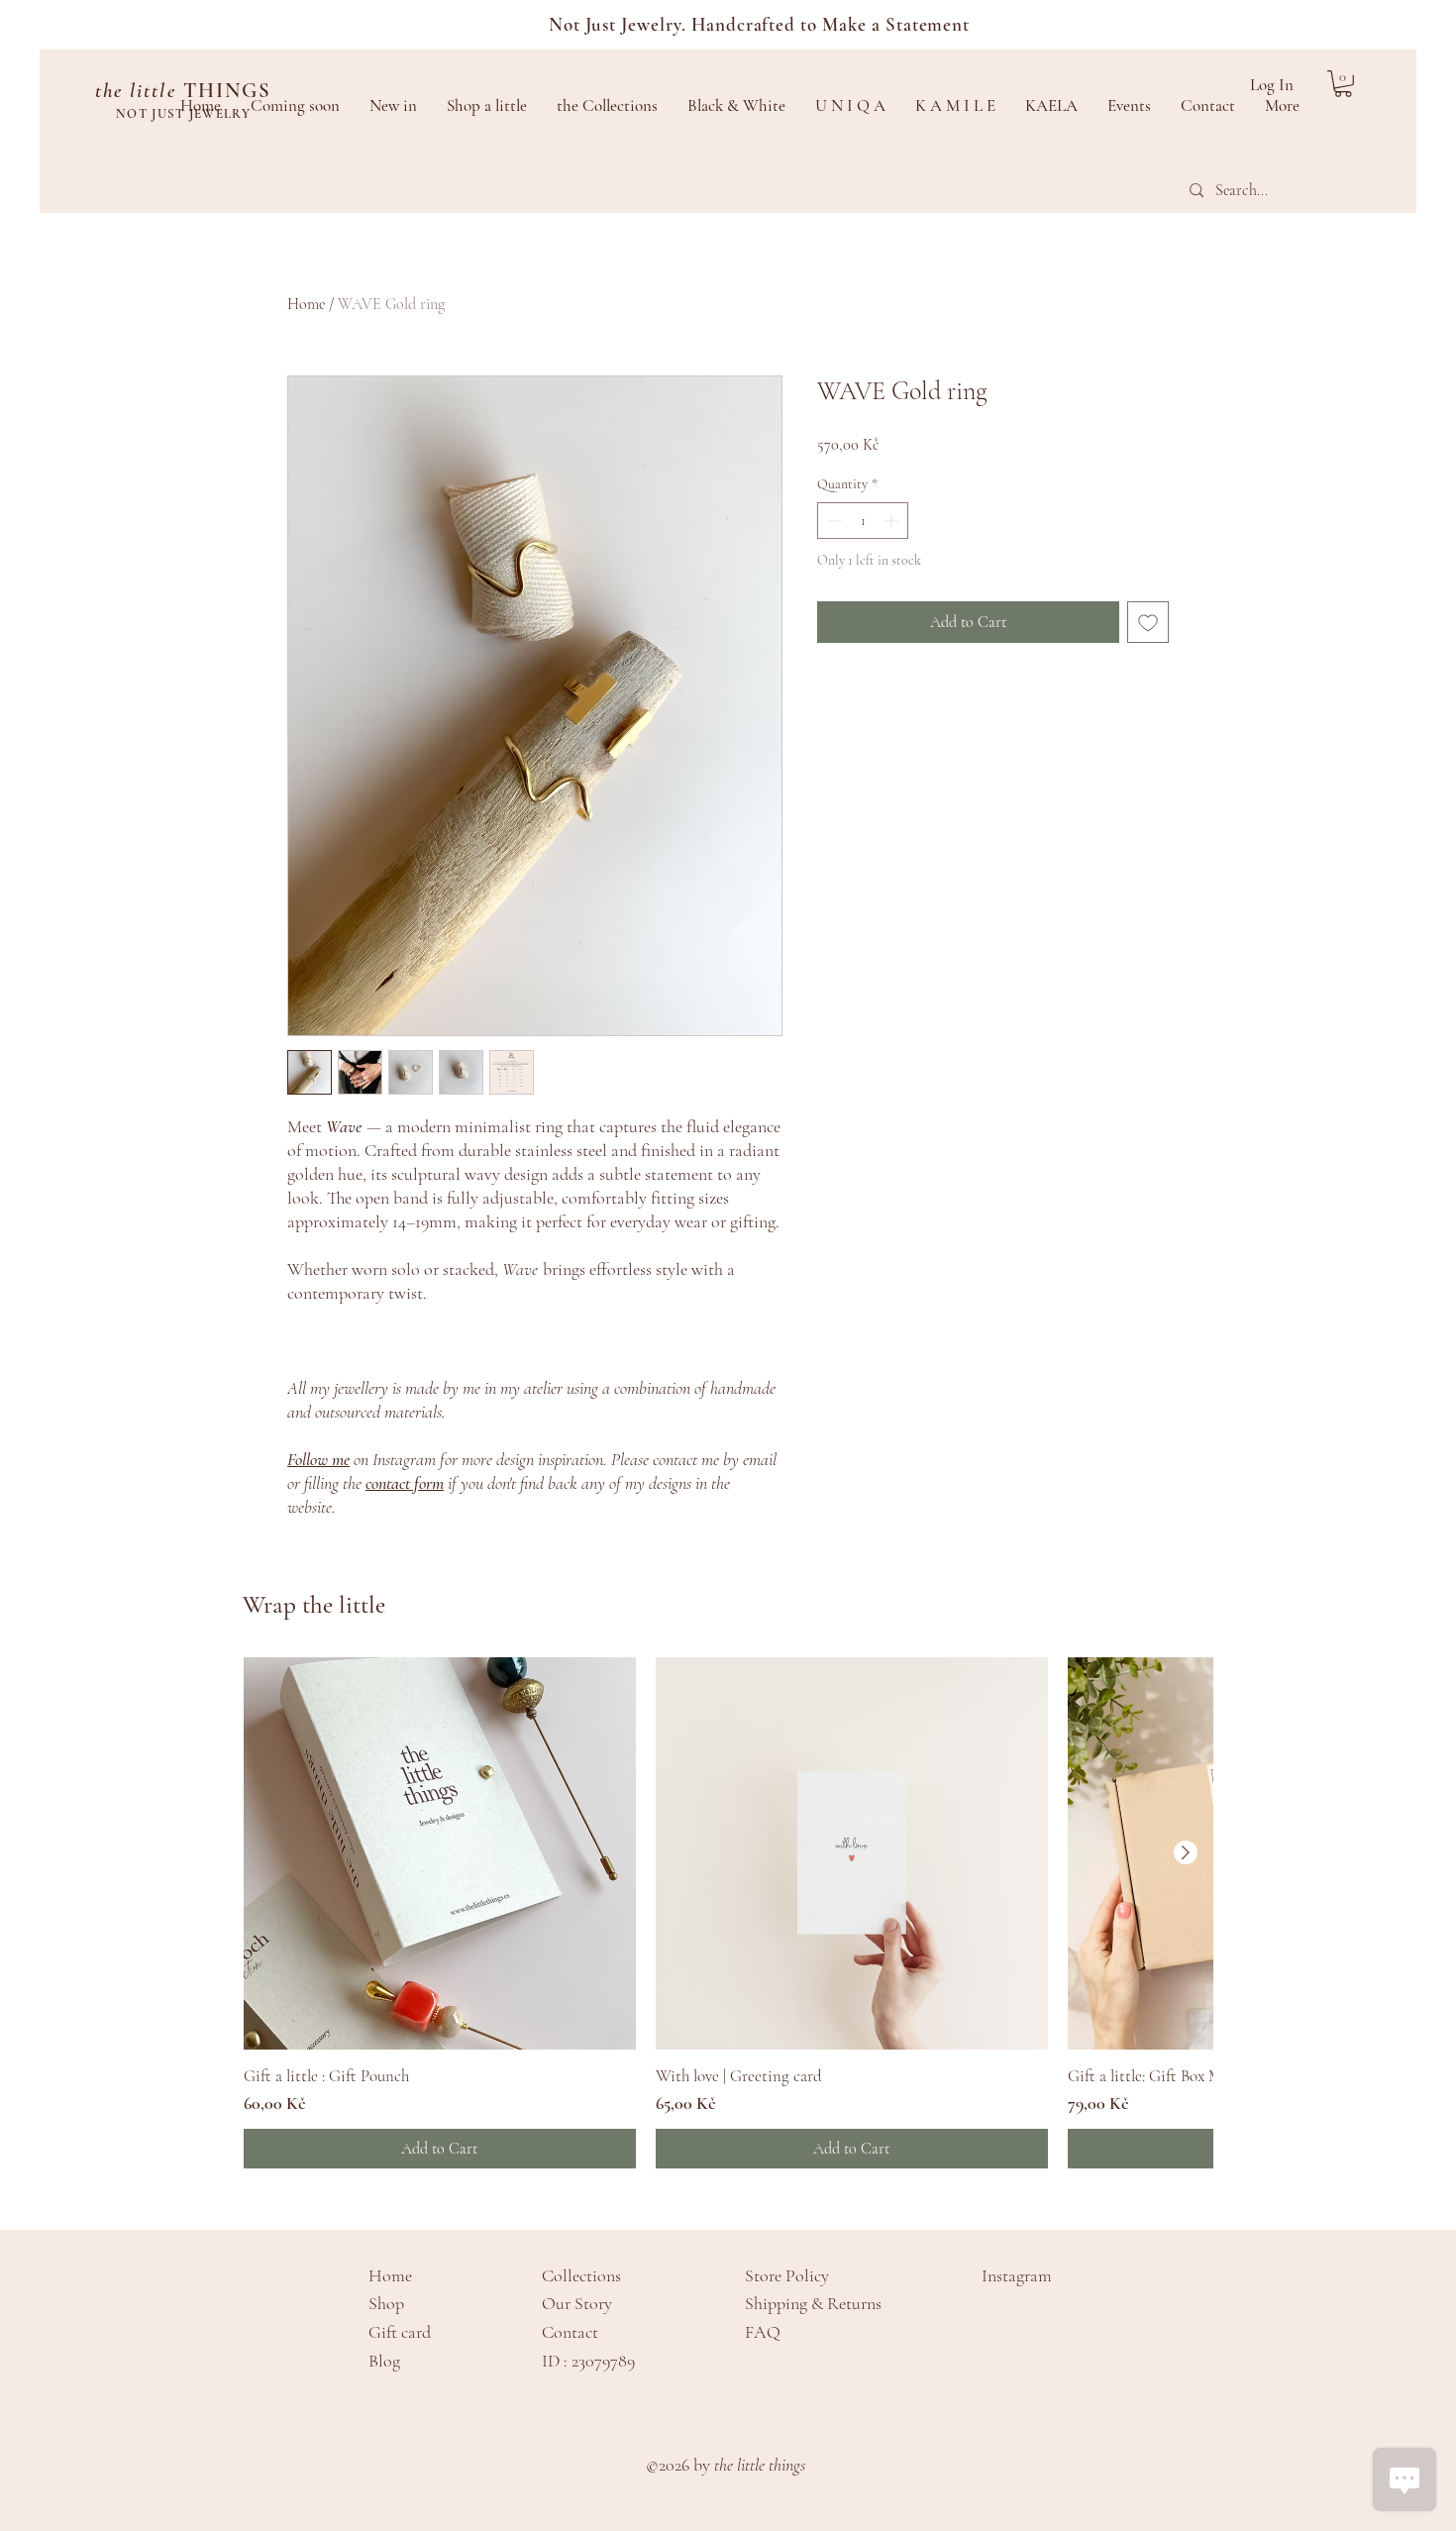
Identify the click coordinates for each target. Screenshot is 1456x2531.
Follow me (318, 1459)
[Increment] (893, 521)
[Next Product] (1186, 1852)
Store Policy (787, 2275)
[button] (1343, 84)
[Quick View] (440, 1853)
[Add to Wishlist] (1148, 622)
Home (306, 304)
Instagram (1017, 2275)
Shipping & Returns (813, 2303)
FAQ (763, 2332)
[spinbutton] (863, 521)
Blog (384, 2361)
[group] (728, 1913)
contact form (405, 1483)
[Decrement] (832, 521)
